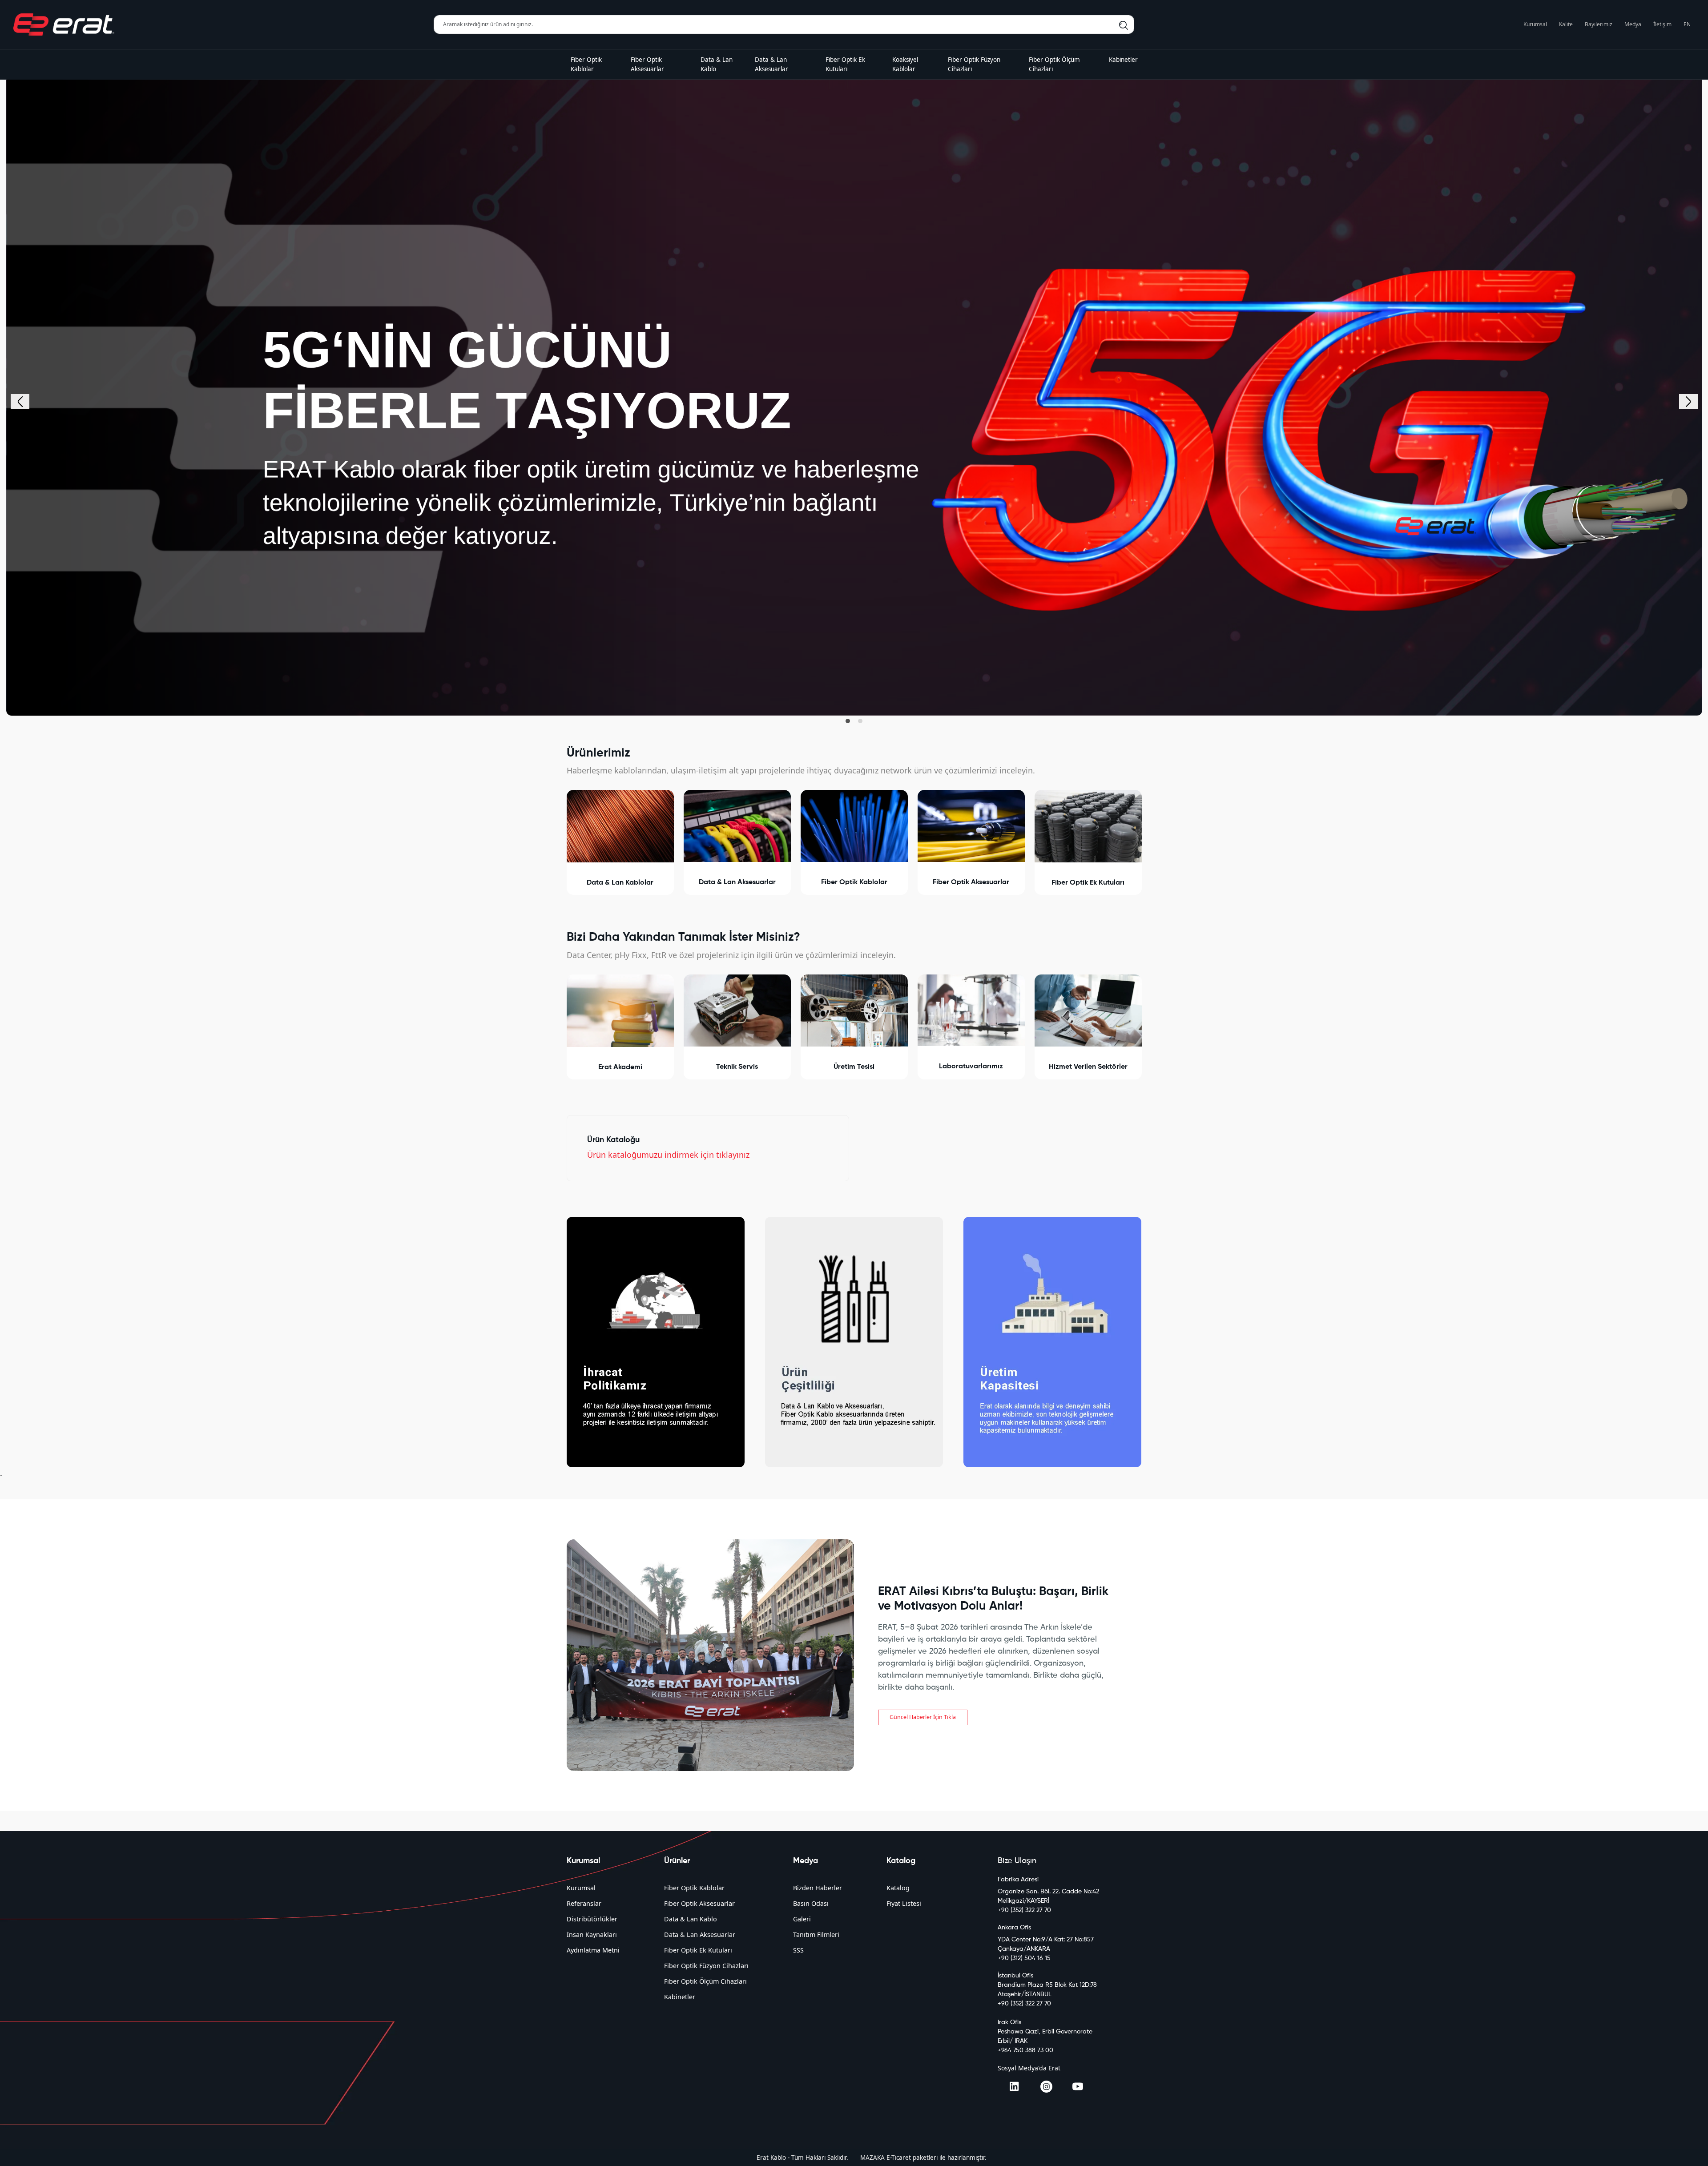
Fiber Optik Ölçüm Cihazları (705, 1981)
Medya (1633, 24)
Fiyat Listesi (904, 1903)
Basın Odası (811, 1903)
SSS (798, 1950)
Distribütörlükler (592, 1919)
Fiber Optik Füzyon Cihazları (706, 1966)
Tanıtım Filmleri (816, 1935)
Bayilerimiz (1599, 24)
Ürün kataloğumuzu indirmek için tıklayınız (668, 1155)
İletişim (1662, 24)
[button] (848, 721)
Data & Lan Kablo (691, 1919)
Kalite (1566, 24)
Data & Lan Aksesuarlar (700, 1935)
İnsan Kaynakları (592, 1935)
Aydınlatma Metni (593, 1950)
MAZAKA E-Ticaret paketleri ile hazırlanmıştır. (923, 2158)
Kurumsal (1535, 24)
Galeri (802, 1919)
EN (1687, 24)
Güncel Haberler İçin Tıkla (923, 1717)
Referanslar (584, 1903)
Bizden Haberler (818, 1888)
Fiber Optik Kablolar (694, 1888)
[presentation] (20, 402)
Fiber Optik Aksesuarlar (699, 1903)
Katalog (898, 1888)
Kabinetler (680, 1997)
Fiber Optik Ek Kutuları (698, 1950)
